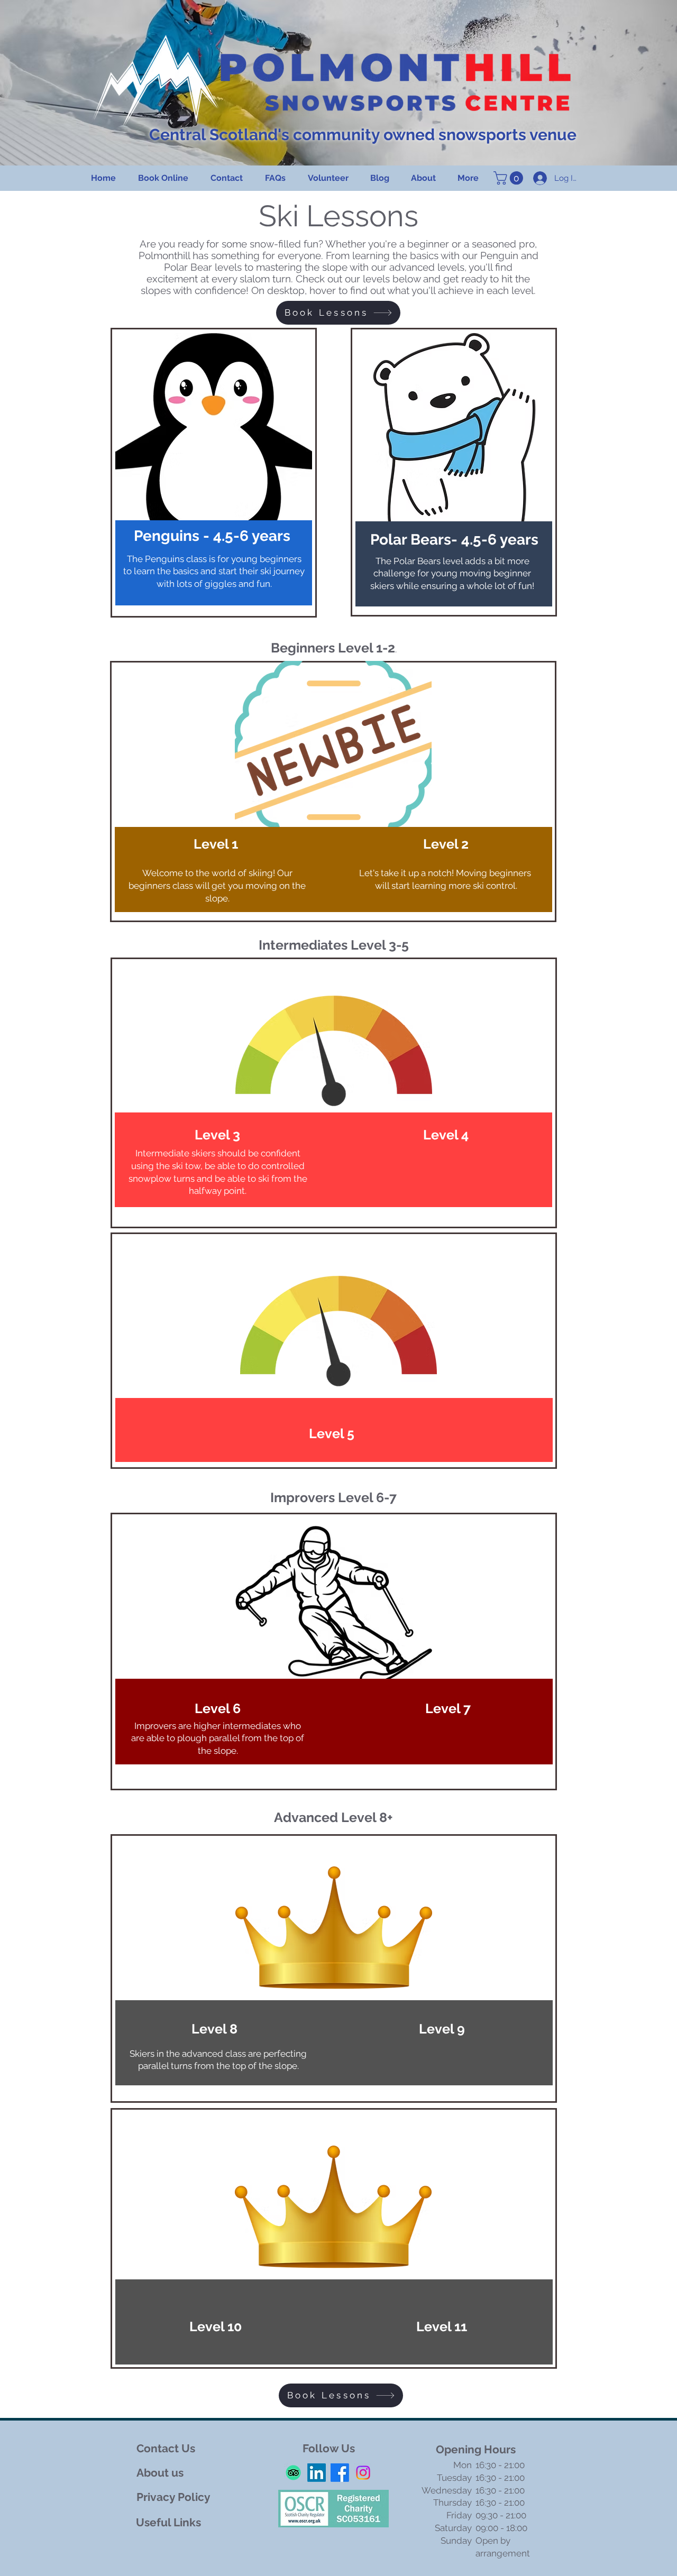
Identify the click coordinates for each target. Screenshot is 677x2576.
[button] (510, 178)
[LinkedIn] (317, 2473)
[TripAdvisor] (293, 2473)
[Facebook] (340, 2473)
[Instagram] (363, 2473)
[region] (214, 473)
